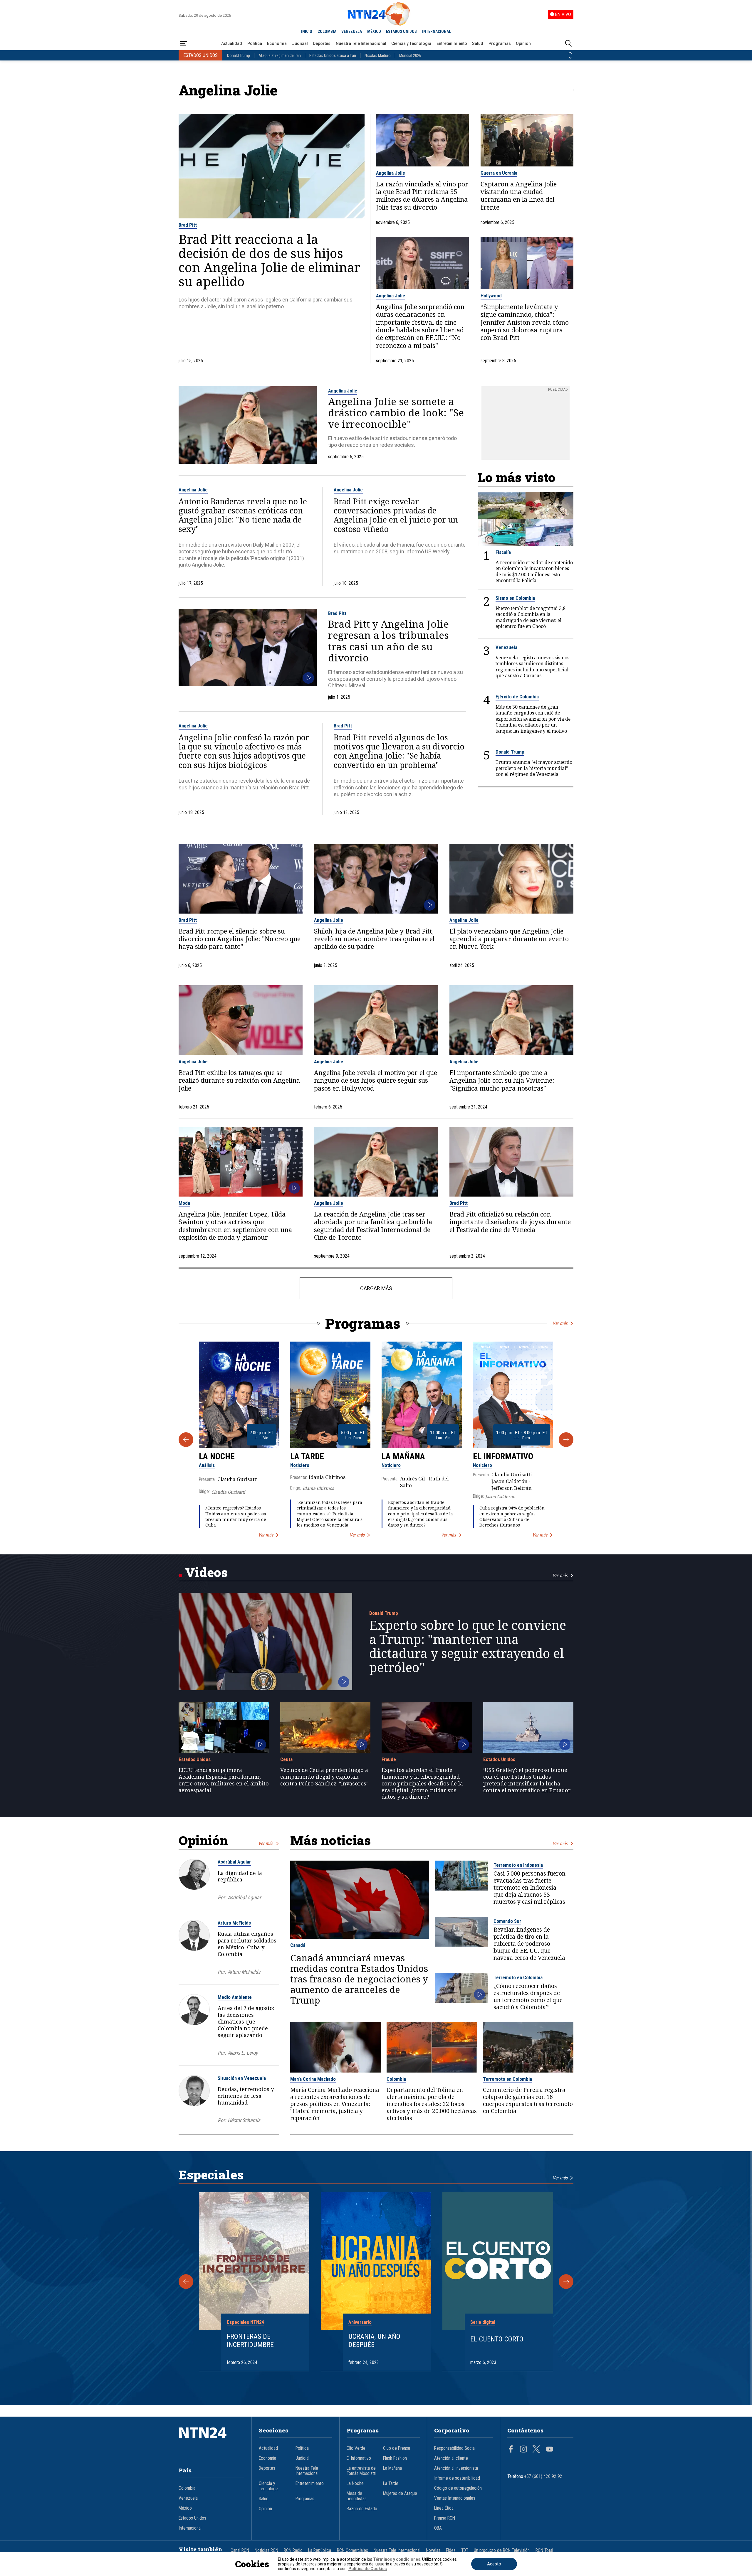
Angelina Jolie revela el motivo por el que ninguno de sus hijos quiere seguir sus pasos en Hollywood (376, 1080)
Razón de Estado (362, 2509)
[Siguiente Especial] (566, 2282)
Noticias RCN (266, 2550)
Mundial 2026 (410, 55)
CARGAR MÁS (376, 1288)
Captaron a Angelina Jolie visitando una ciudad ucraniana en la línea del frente (519, 196)
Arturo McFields (234, 1923)
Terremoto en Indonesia (518, 1865)
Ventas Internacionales (455, 2498)
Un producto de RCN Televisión (502, 2550)
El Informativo (503, 1456)
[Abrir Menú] (184, 44)
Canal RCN (240, 2550)
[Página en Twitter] (536, 2450)
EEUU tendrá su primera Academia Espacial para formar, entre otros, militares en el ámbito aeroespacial (224, 1780)
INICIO (307, 31)
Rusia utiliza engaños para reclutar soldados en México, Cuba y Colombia (247, 1944)
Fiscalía (503, 552)
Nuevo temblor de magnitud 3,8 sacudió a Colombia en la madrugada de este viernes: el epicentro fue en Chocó (531, 617)
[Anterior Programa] (186, 1440)
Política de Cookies (368, 2569)
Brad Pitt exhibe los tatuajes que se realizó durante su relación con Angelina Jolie (239, 1080)
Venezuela (506, 647)
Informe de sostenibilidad (457, 2478)
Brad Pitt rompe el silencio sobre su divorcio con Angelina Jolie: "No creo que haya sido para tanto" (240, 939)
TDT (465, 2550)
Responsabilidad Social (455, 2448)
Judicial (300, 43)
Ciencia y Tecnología (411, 43)
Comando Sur (507, 1921)
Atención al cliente (451, 2458)
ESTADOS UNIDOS (401, 31)
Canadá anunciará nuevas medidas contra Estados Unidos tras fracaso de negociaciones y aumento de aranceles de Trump (359, 1979)
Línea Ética (444, 2508)
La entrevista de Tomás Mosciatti (361, 2471)
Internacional (190, 2528)
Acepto (494, 2564)
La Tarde (307, 1456)
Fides (451, 2550)
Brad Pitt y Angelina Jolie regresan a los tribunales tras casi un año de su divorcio (388, 641)
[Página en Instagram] (523, 2450)
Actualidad (232, 43)
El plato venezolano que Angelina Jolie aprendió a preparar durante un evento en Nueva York (509, 939)
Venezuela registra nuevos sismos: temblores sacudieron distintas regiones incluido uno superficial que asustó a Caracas (533, 667)
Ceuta (286, 1759)
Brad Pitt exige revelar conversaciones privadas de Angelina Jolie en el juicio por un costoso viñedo (396, 515)
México (185, 2508)
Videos (206, 1572)
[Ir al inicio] (211, 2442)
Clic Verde (356, 2448)
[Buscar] (568, 44)
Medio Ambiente (235, 1997)
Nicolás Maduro (378, 55)
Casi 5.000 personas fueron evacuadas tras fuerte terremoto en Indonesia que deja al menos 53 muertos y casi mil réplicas (529, 1888)
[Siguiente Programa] (566, 1440)
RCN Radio (293, 2550)
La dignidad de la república (240, 1876)
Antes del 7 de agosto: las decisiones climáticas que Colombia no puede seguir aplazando (246, 2021)
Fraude (389, 1759)
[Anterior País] (570, 53)
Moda (184, 1203)
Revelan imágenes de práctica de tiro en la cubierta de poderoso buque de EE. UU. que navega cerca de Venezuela (529, 1944)
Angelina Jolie (391, 173)
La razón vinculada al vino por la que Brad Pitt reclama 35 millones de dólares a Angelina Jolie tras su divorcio (422, 196)
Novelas (433, 2550)
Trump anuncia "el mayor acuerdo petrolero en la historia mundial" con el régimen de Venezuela (534, 768)
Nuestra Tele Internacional (361, 43)
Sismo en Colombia (515, 598)
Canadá (298, 1945)
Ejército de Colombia (517, 697)
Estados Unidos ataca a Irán (333, 55)
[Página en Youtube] (550, 2450)
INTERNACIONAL (437, 31)
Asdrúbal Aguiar (234, 1862)
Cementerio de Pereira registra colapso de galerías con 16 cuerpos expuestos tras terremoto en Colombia (528, 2100)
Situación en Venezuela (242, 2078)
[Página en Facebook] (511, 2450)
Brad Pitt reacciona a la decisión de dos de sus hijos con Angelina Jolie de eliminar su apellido (269, 260)
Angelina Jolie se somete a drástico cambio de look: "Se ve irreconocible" (396, 413)
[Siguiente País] (570, 58)
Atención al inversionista (456, 2468)
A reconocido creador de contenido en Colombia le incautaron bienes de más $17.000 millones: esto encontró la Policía (534, 572)
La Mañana (403, 1456)
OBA (438, 2528)
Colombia (396, 2079)
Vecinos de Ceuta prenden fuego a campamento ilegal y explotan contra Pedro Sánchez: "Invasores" (324, 1777)
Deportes (322, 43)
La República (320, 2550)
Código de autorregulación (458, 2488)
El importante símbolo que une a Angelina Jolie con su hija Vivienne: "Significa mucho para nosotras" (502, 1080)
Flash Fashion (395, 2458)
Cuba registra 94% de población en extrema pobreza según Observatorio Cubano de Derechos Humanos (512, 1516)
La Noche (217, 1456)
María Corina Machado (313, 2079)
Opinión (523, 43)
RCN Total (544, 2550)
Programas (500, 43)
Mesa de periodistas (357, 2496)
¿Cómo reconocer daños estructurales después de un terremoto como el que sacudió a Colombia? (528, 1997)
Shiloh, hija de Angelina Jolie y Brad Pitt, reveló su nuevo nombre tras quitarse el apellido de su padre (374, 939)
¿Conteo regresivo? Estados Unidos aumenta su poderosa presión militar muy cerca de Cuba (236, 1516)
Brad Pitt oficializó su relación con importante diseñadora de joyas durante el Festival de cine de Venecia (510, 1222)
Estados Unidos (195, 1759)
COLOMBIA (327, 31)
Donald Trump (239, 55)
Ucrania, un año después (374, 2341)
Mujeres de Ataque (400, 2494)
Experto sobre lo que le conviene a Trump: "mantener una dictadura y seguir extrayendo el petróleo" (468, 1646)
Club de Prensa (397, 2448)
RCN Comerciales (352, 2550)
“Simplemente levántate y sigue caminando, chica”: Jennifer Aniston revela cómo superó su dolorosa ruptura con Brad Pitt (525, 322)
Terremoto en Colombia (518, 1977)
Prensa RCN (445, 2518)
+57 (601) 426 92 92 (543, 2476)
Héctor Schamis (244, 2120)
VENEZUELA (352, 31)
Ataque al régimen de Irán (280, 55)
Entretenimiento (452, 43)
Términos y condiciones (397, 2559)
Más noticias (330, 1840)
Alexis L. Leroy (243, 2053)
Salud (478, 43)
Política (255, 43)
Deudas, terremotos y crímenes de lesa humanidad (246, 2096)
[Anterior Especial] (186, 2282)
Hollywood (491, 296)
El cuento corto (497, 2339)
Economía (277, 43)
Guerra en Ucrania (499, 173)
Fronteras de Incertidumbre (250, 2341)
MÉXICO (374, 31)
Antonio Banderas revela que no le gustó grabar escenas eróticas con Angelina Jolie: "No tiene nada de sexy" (243, 515)
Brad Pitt (188, 225)
